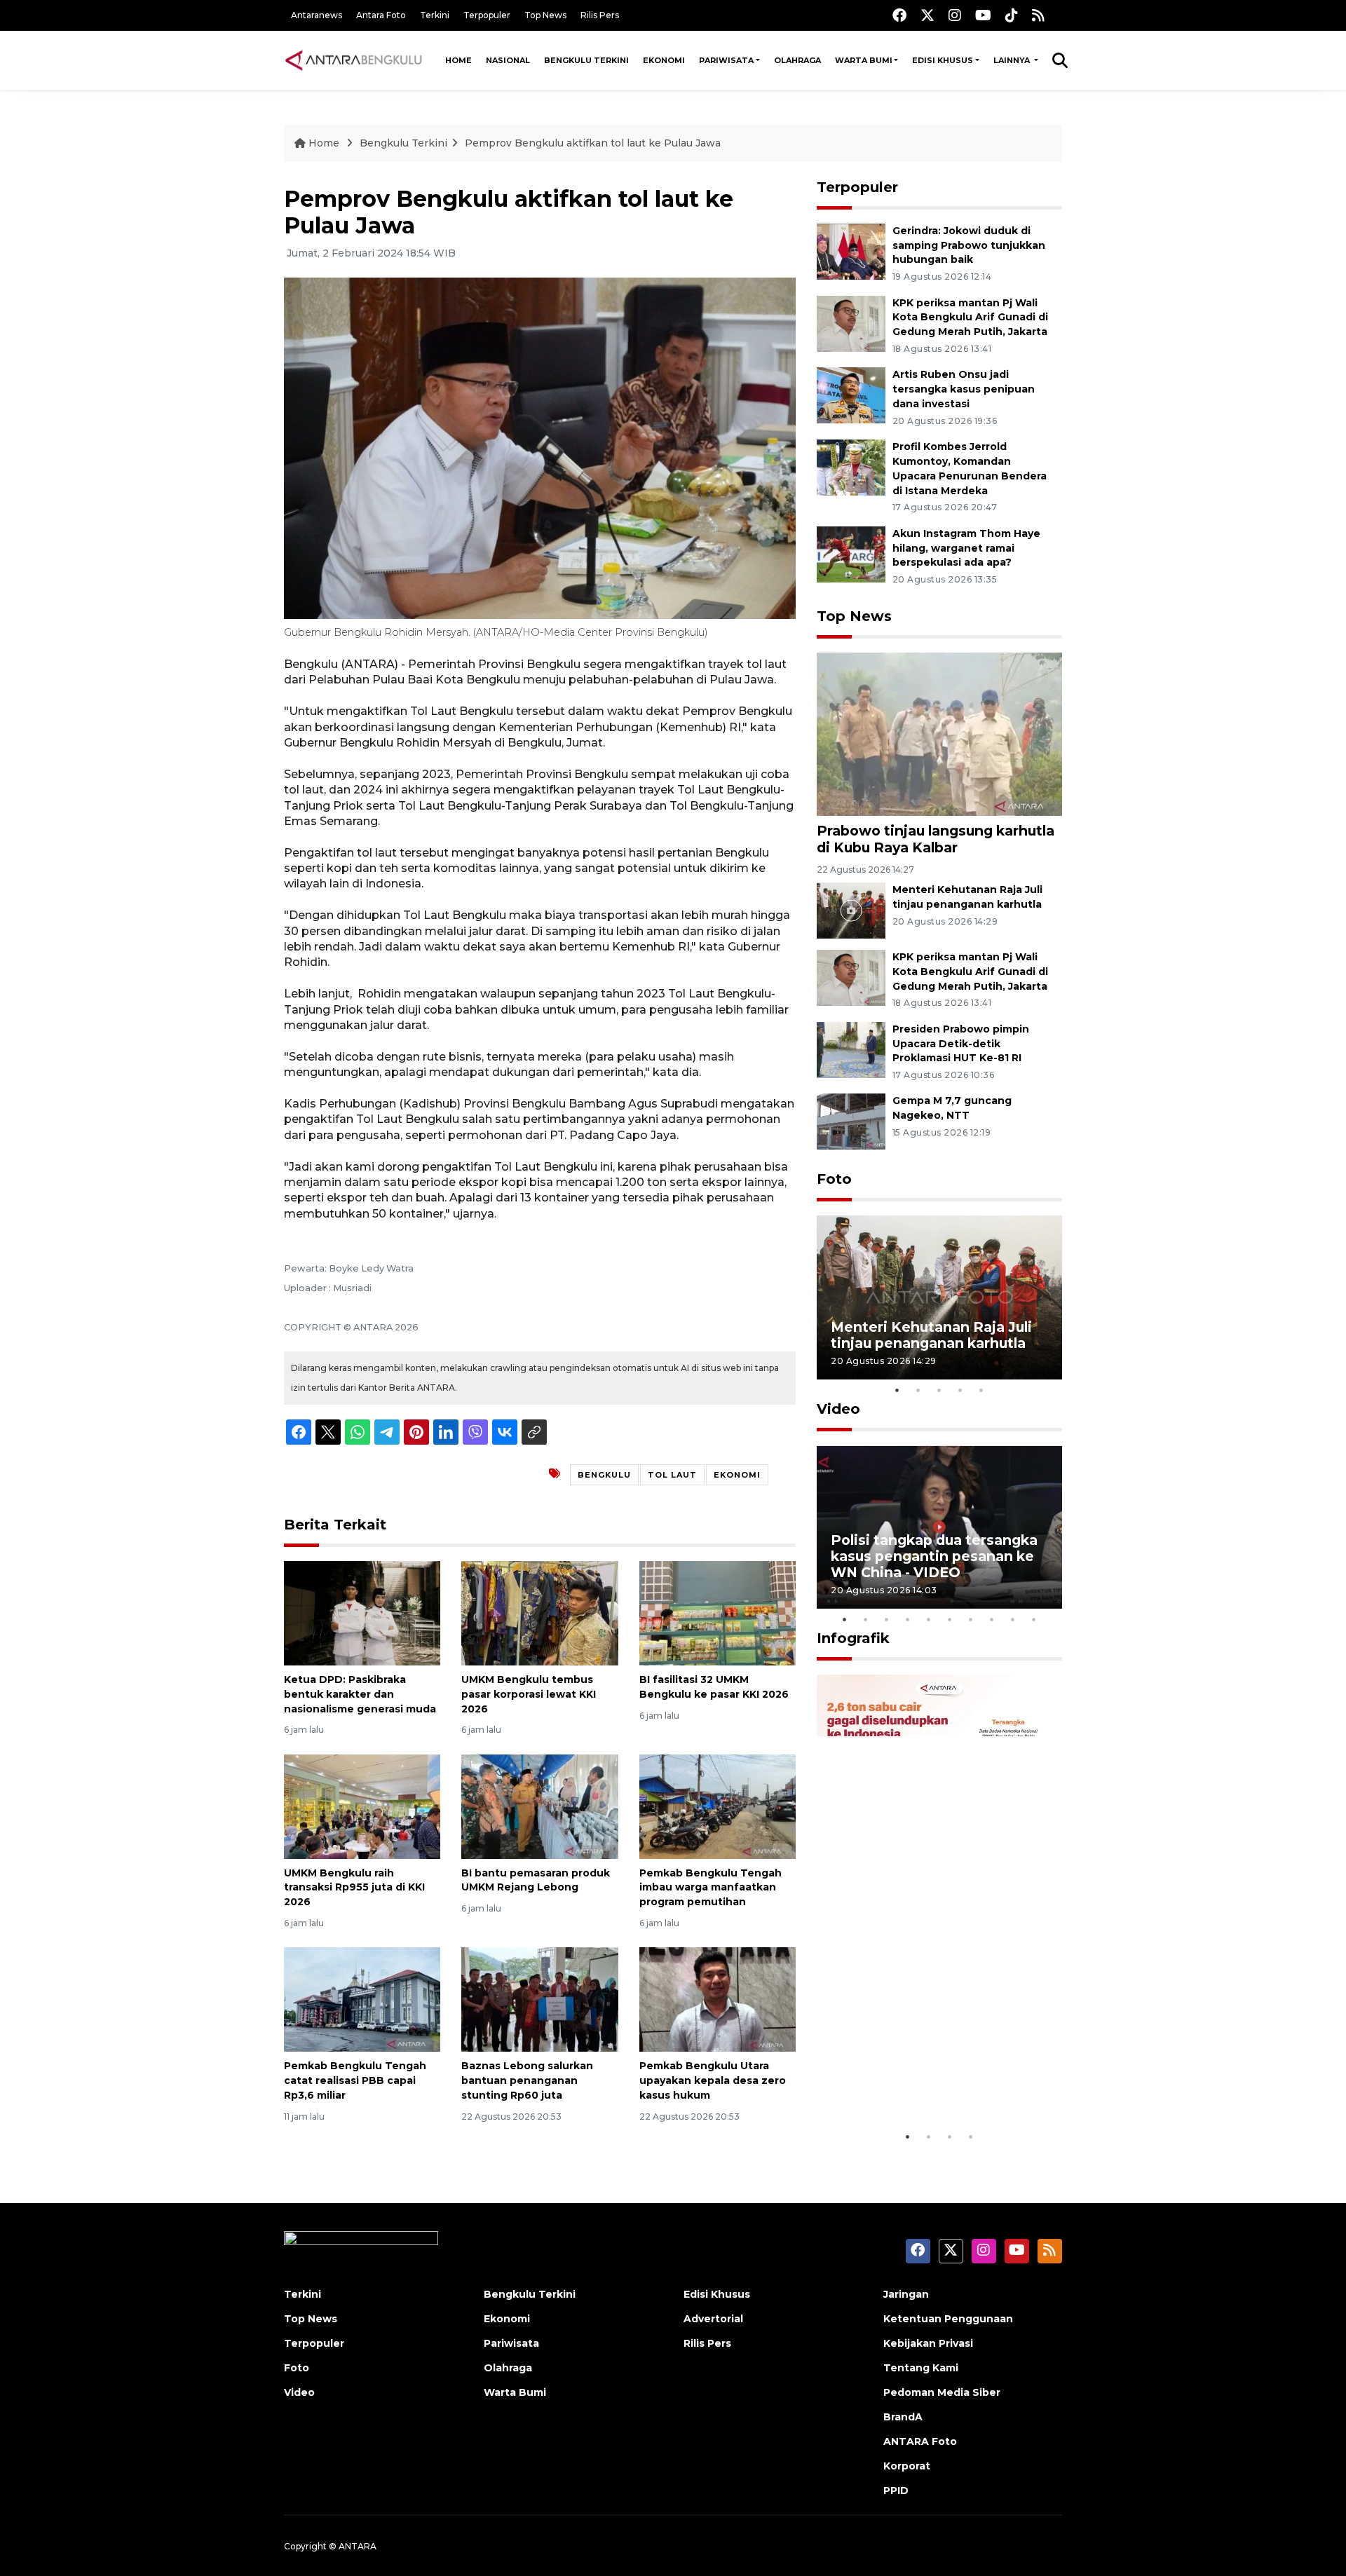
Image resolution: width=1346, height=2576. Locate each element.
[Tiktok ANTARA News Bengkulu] (1012, 15)
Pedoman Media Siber (942, 2392)
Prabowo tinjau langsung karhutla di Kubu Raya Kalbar (936, 839)
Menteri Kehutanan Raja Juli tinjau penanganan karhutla (931, 1335)
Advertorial (713, 2319)
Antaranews (317, 15)
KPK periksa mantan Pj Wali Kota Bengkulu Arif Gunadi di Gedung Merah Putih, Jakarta (970, 318)
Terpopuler (487, 15)
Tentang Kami (921, 2368)
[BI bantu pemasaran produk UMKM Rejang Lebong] (539, 1805)
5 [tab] (981, 1390)
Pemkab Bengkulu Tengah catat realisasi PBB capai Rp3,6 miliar (355, 2080)
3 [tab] (939, 1390)
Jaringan (906, 2294)
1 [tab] (897, 1390)
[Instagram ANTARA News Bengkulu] (955, 15)
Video (838, 1409)
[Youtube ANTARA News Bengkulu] (983, 15)
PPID (896, 2490)
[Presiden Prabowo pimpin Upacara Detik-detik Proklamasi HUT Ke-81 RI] (851, 1049)
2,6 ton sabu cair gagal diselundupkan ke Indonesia (930, 2080)
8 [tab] (992, 1619)
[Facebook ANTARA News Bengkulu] (899, 15)
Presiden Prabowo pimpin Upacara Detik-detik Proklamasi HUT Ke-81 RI (961, 1044)
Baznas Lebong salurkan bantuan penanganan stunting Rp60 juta (527, 2080)
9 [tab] (1013, 1619)
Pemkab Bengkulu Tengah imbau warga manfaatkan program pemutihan (711, 1888)
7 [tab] (971, 1619)
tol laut (672, 1475)
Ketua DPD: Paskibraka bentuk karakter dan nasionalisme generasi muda (360, 1694)
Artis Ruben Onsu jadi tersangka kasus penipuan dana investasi (964, 389)
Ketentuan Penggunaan (948, 2319)
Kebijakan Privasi (928, 2343)
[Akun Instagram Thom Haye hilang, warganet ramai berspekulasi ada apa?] (851, 553)
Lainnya (1013, 60)
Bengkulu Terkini (586, 60)
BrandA (903, 2417)
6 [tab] (950, 1619)
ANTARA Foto (920, 2441)
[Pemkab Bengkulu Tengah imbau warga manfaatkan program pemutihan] (718, 1805)
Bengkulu (604, 1475)
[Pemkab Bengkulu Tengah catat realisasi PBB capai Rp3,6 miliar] (362, 1999)
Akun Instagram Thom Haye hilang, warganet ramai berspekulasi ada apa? (966, 548)
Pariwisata (726, 60)
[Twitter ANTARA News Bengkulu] (927, 15)
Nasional (508, 60)
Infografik (853, 1638)
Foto (834, 1179)
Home (458, 60)
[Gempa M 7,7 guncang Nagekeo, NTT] (851, 1121)
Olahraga (797, 60)
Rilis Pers (600, 15)
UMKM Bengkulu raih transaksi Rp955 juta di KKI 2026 (354, 1888)
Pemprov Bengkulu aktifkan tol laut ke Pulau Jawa (593, 143)
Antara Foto (381, 15)
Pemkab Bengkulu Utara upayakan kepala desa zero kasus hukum (713, 2080)
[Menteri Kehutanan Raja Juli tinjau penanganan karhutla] (851, 909)
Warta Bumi (864, 60)
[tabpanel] (939, 1297)
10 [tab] (1034, 1619)
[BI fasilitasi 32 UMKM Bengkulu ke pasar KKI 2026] (718, 1613)
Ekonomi (664, 60)
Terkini (435, 15)
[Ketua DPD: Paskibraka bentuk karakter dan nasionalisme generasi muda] (362, 1613)
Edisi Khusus (943, 60)
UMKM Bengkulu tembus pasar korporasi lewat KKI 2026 (529, 1694)
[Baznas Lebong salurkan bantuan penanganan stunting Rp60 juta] (539, 1999)
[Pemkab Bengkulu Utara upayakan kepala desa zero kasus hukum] (718, 1999)
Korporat (907, 2466)
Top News (545, 15)
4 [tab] (960, 1390)
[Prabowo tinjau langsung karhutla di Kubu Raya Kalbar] (939, 734)
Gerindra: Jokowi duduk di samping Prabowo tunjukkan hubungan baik (969, 245)
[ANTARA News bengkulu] (354, 60)
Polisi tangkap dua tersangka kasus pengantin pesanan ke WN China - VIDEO (934, 1556)
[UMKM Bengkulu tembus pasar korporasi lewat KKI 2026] (539, 1613)
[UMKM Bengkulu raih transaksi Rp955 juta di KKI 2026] (362, 1805)
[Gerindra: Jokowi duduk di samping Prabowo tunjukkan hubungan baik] (851, 251)
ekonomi (737, 1475)
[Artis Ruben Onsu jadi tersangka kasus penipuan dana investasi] (851, 395)
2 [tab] (918, 1390)
